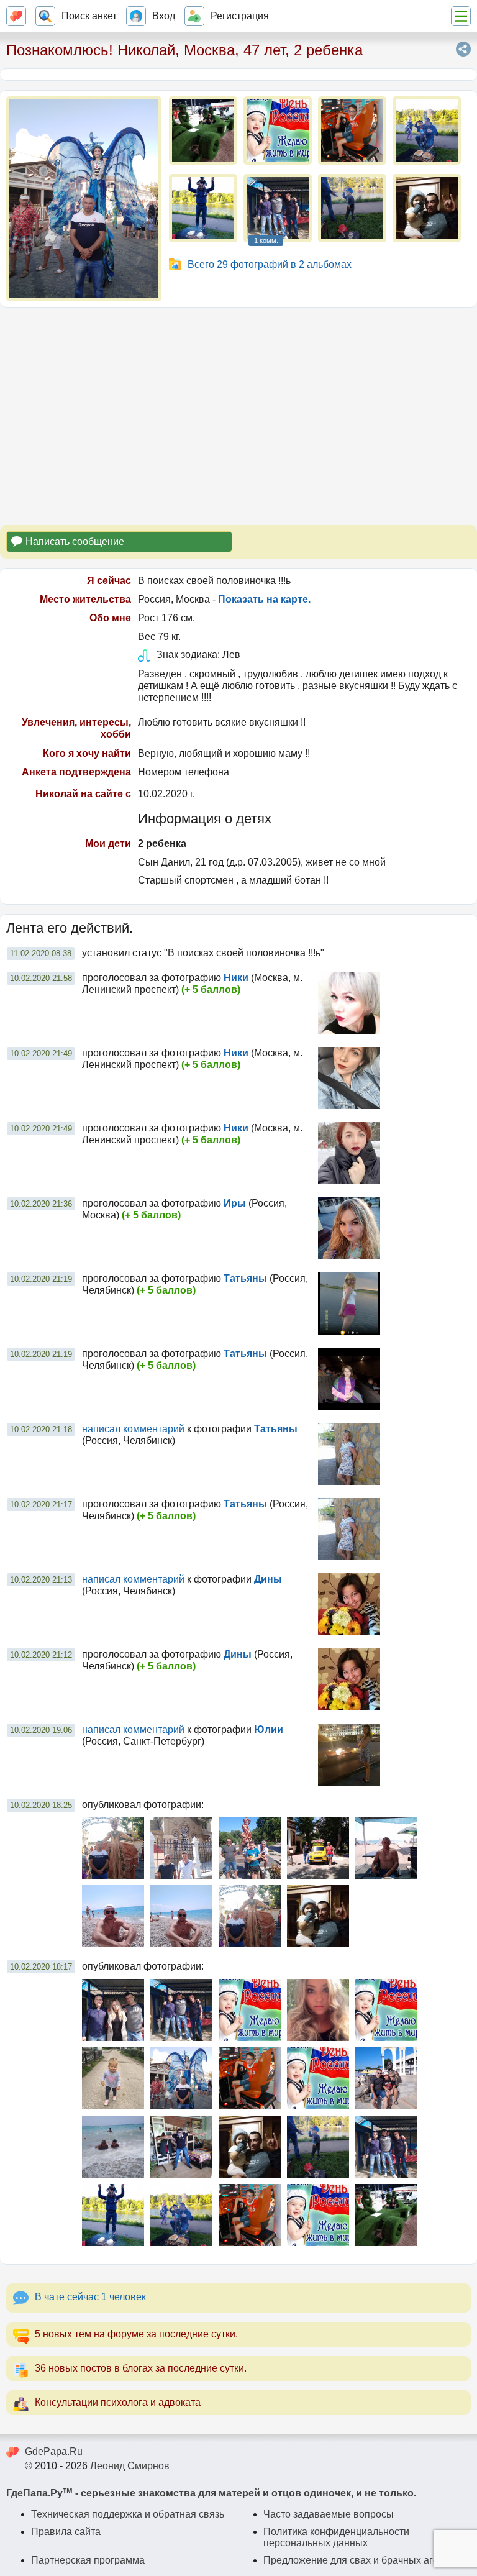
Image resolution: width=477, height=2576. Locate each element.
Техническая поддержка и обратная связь (128, 2514)
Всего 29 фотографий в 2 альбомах (270, 264)
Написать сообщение (75, 541)
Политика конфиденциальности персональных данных (336, 2537)
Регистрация (240, 16)
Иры (235, 1203)
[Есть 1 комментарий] (278, 208)
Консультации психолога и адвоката (118, 2402)
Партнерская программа (88, 2560)
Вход (164, 16)
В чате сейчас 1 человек (90, 2297)
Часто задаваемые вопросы (329, 2514)
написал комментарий (133, 1429)
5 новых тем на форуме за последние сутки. (136, 2334)
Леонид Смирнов (130, 2466)
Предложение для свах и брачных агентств (363, 2560)
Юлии (269, 1729)
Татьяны (245, 1278)
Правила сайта (66, 2532)
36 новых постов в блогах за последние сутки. (141, 2368)
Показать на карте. (264, 599)
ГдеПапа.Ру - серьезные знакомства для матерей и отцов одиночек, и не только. (211, 2493)
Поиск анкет (89, 16)
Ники (236, 978)
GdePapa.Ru (54, 2451)
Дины (268, 1579)
